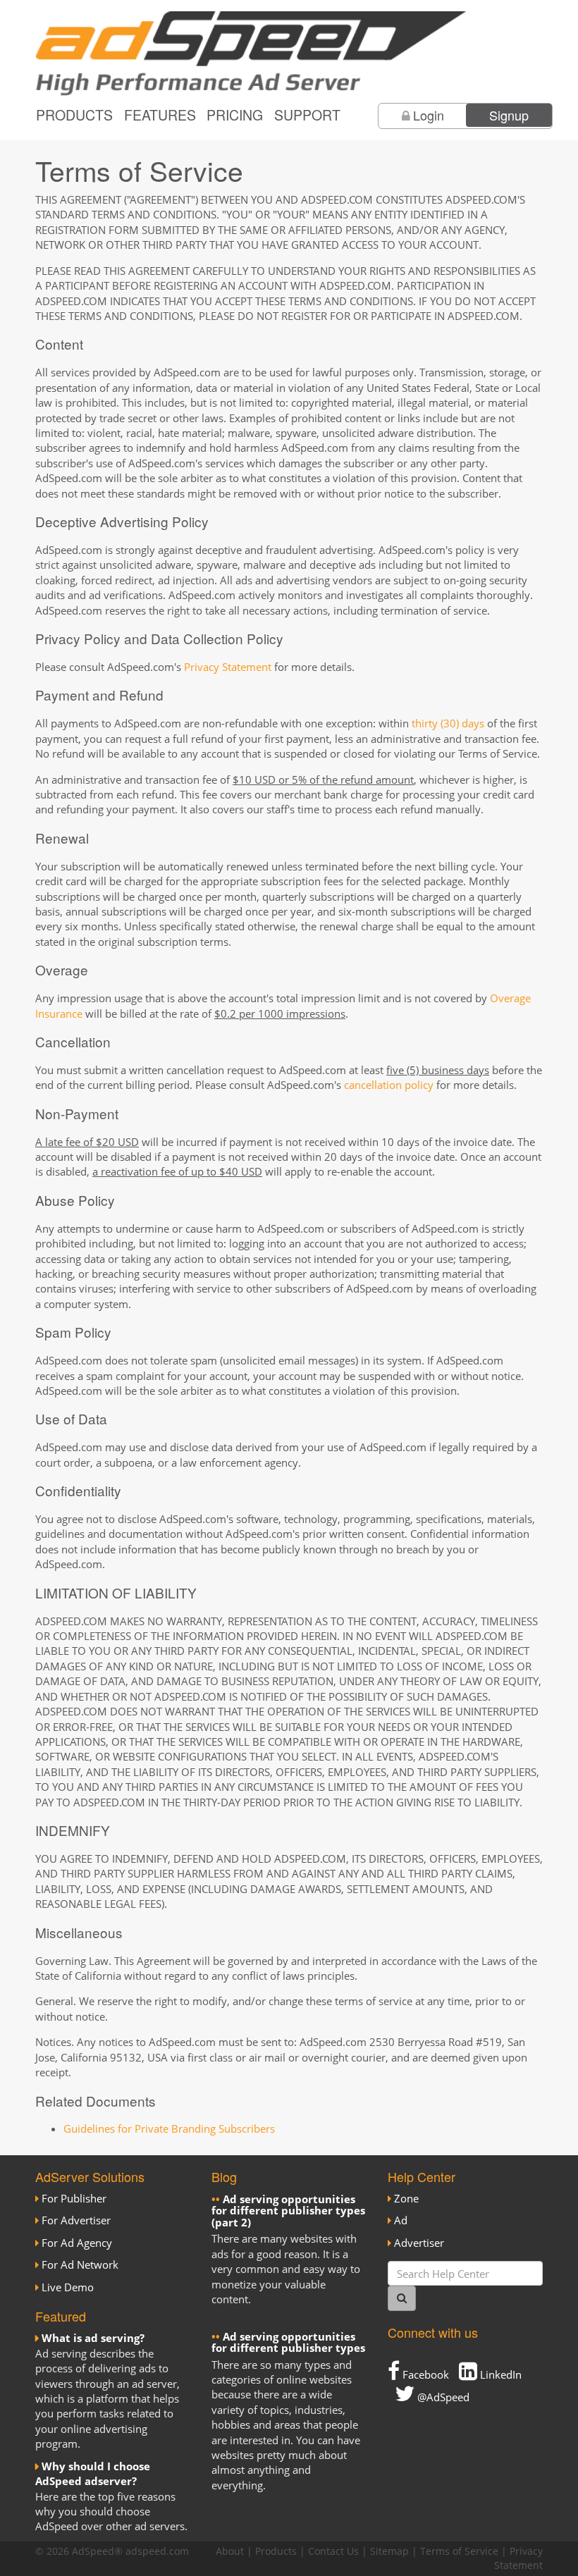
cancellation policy (389, 1085)
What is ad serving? (93, 2338)
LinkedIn (499, 2374)
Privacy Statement (228, 667)
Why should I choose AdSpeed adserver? (93, 2473)
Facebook (424, 2374)
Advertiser (419, 2243)
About (230, 2551)
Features (160, 115)
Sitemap (389, 2551)
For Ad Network (80, 2264)
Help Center (422, 2176)
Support (307, 115)
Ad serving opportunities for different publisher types (288, 2342)
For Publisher (74, 2198)
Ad (401, 2220)
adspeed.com (157, 2551)
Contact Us (333, 2551)
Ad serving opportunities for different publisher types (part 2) (288, 2211)
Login (429, 115)
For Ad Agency (77, 2243)
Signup (509, 115)
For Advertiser (76, 2220)
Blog (224, 2176)
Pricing (235, 115)
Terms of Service (459, 2551)
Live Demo (68, 2287)
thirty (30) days (448, 723)
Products (74, 115)
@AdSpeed (442, 2397)
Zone (406, 2198)
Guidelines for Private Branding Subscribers (169, 2128)
